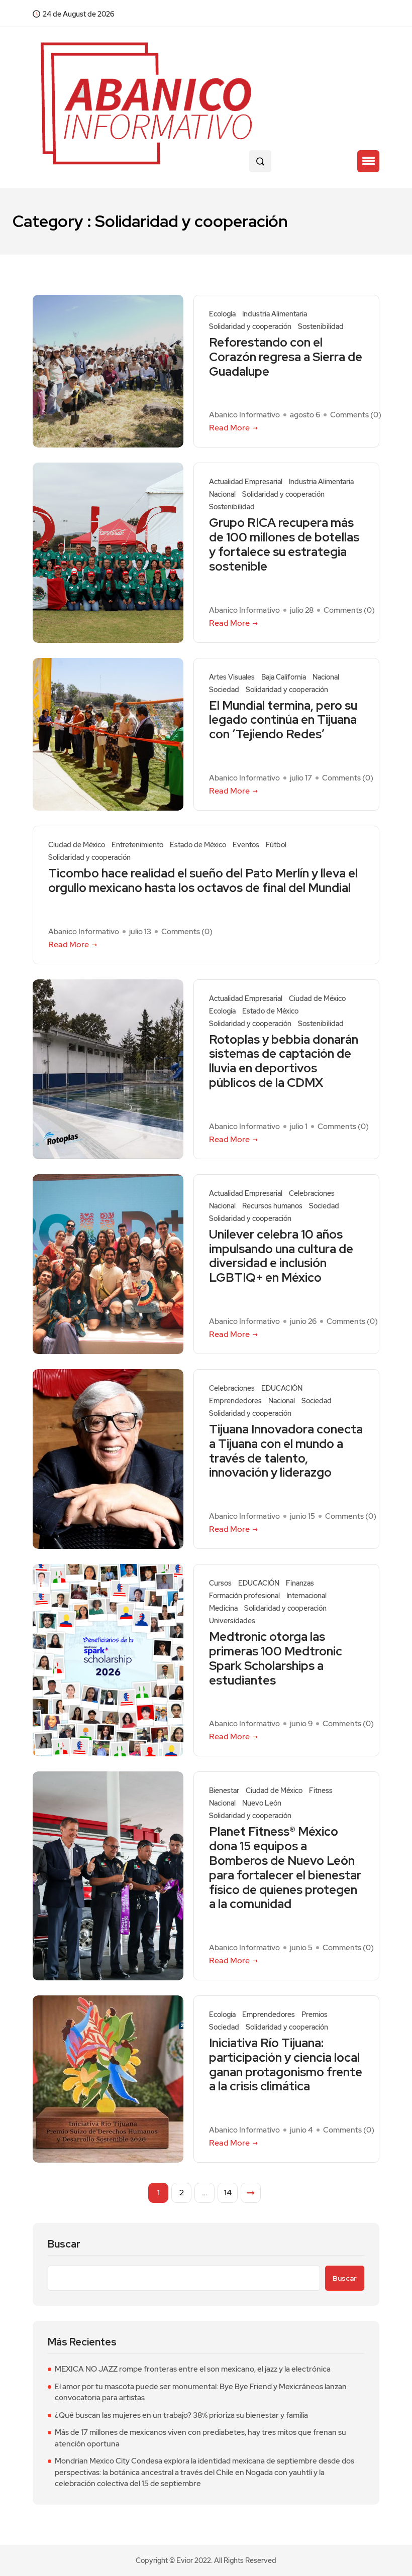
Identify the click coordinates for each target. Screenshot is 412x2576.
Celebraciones (312, 1194)
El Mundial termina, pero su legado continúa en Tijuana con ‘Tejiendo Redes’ (283, 720)
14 (228, 2193)
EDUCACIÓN (282, 1388)
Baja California (284, 677)
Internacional (306, 1596)
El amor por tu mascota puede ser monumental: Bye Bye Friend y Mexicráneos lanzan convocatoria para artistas (201, 2392)
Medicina (223, 1608)
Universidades (232, 1621)
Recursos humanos (272, 1206)
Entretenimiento (137, 845)
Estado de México (198, 845)
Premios (315, 2015)
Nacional (222, 494)
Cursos (220, 1583)
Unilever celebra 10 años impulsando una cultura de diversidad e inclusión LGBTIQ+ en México (281, 1256)
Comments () (356, 415)
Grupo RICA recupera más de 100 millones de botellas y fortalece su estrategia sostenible (284, 545)
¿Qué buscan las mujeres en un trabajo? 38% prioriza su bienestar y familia (181, 2415)
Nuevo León (262, 1803)
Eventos (246, 845)
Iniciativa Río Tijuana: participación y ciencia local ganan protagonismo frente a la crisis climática (286, 2065)
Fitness (321, 1791)
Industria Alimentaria (275, 314)
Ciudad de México (77, 845)
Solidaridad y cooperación (250, 327)
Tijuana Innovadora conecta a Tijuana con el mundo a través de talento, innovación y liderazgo (286, 1451)
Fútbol (276, 845)
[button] (368, 161)
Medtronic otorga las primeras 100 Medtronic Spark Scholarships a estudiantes (276, 1659)
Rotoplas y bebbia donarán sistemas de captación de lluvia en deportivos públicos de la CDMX (284, 1061)
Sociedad (224, 690)
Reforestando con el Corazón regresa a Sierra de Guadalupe (286, 357)
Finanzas (300, 1583)
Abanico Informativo (244, 415)
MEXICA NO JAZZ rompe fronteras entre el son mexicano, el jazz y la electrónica (193, 2369)
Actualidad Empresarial (246, 482)
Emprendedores (235, 1401)
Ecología (222, 314)
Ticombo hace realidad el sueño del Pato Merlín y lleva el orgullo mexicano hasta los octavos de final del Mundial (203, 881)
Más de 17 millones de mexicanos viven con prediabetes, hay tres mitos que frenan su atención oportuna (200, 2438)
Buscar (64, 2244)
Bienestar (224, 1791)
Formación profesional (244, 1596)
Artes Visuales (232, 677)
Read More (229, 428)
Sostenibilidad (321, 327)
